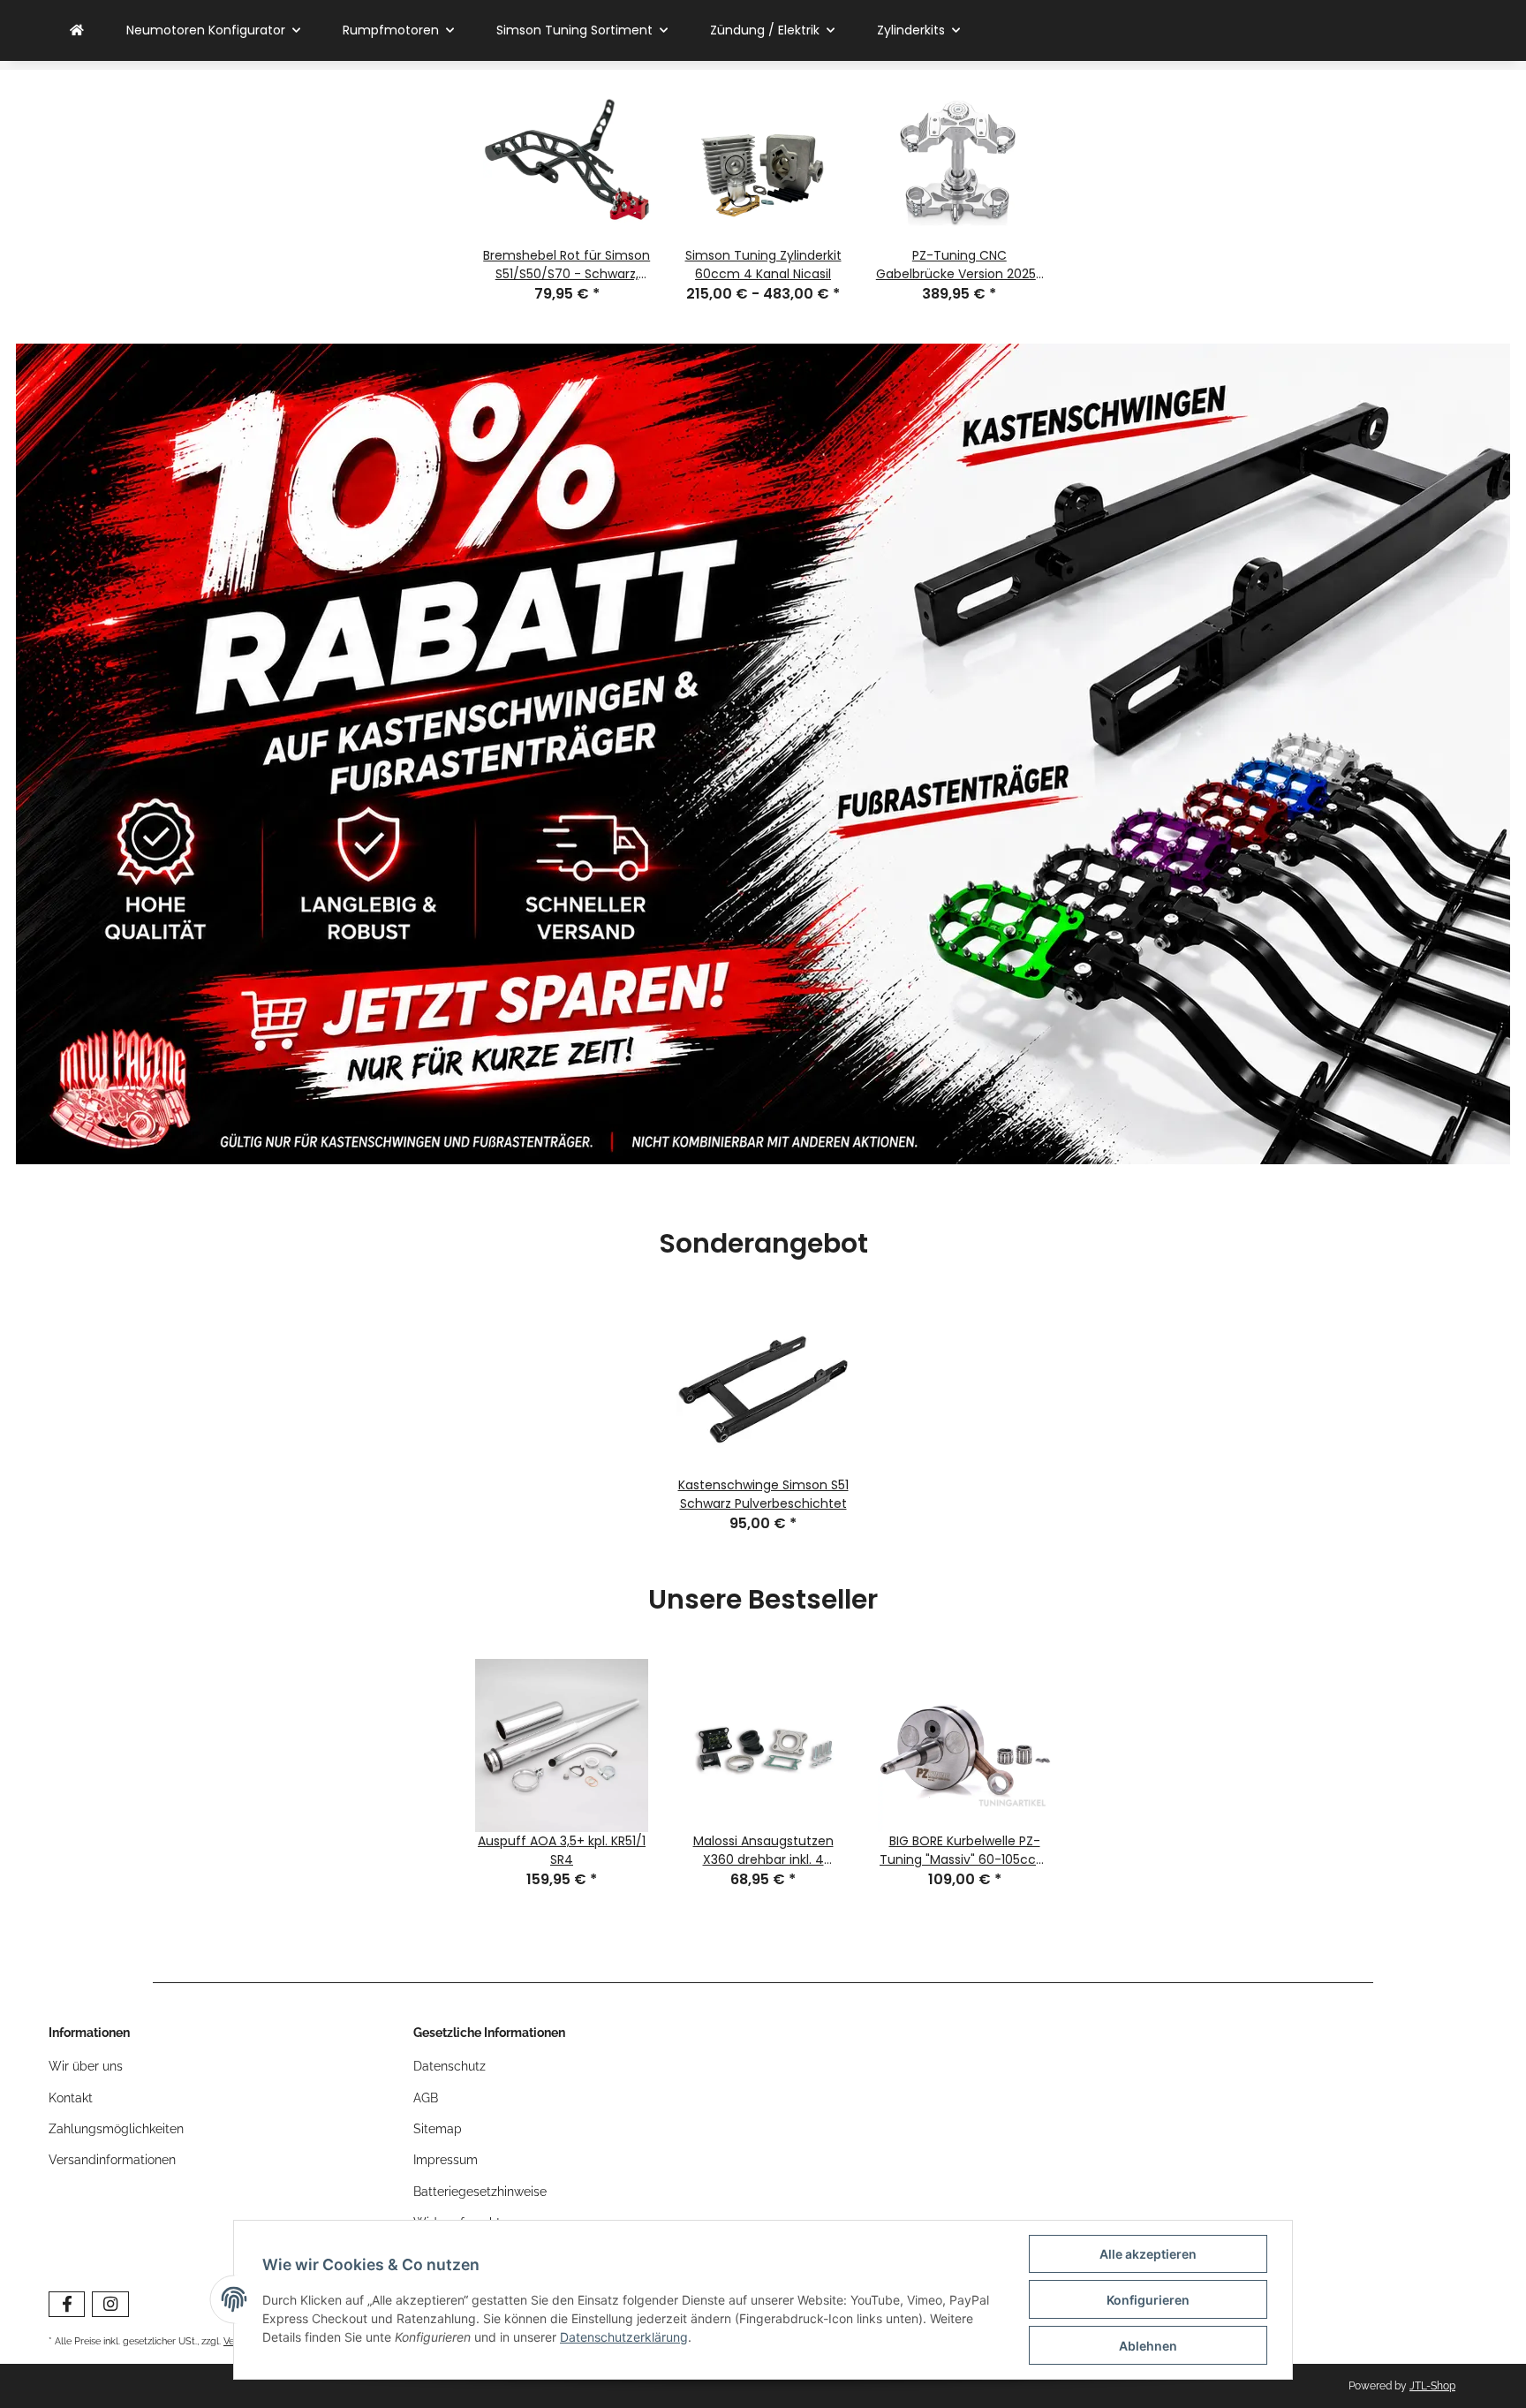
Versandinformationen (112, 2160)
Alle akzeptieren (1148, 2254)
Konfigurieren (1148, 2300)
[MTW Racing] (77, 30)
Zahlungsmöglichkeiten (116, 2129)
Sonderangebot (763, 1245)
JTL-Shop (1432, 2386)
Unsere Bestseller (763, 1601)
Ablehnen (1148, 2346)
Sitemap (438, 2129)
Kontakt (71, 2098)
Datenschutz (449, 2066)
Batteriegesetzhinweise (480, 2192)
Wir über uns (86, 2066)
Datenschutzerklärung (624, 2337)
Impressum (446, 2160)
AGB (426, 2098)
